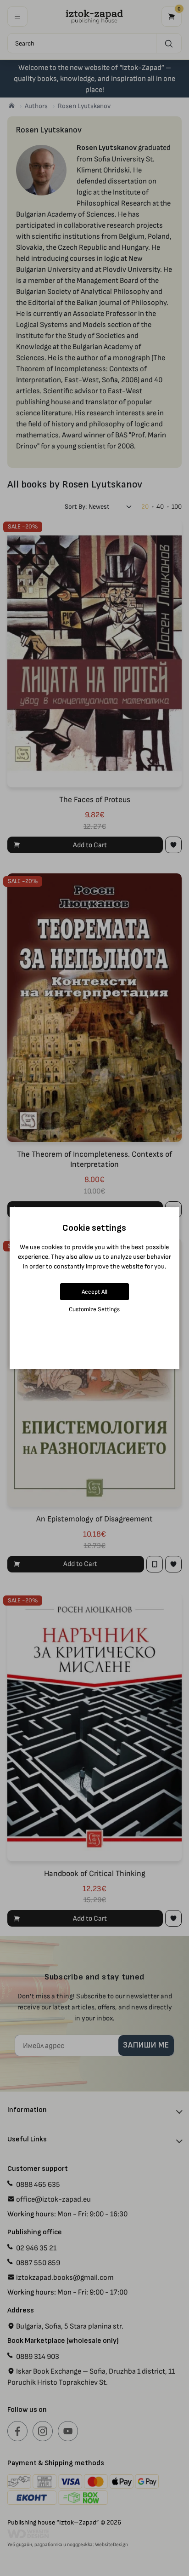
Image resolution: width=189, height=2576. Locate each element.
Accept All (94, 1292)
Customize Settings (94, 1309)
